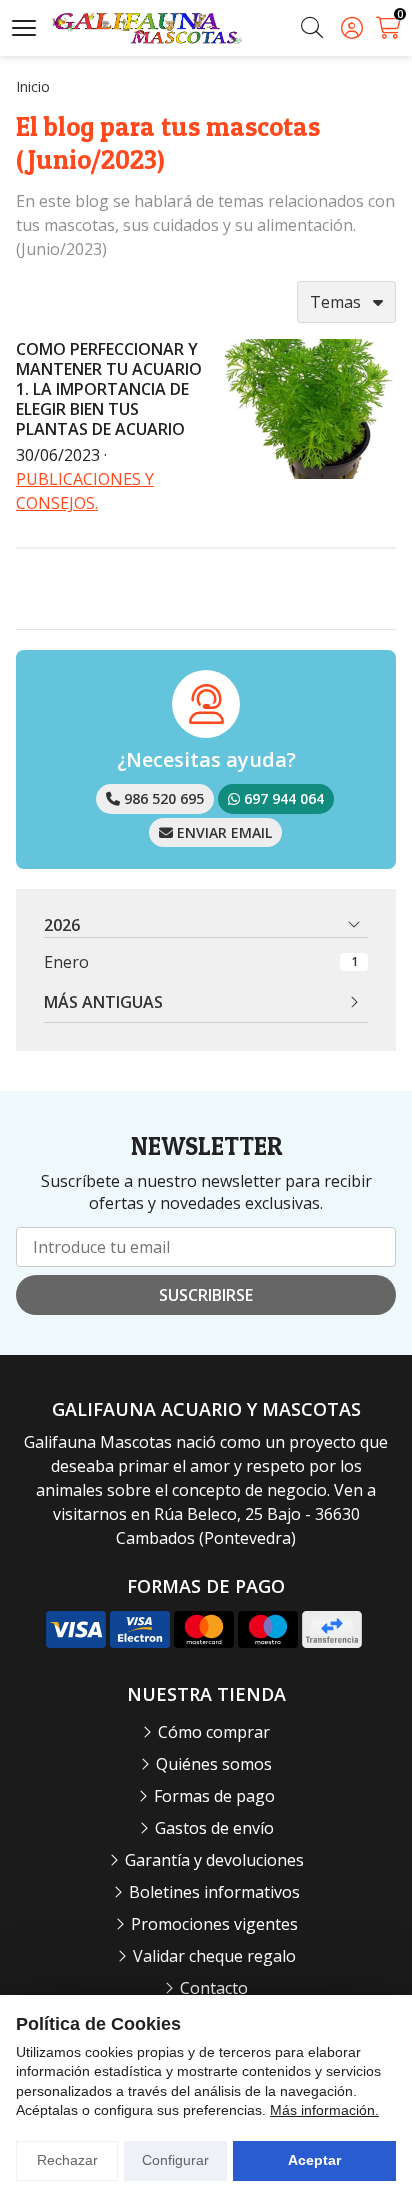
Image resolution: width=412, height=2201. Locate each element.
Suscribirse (206, 1295)
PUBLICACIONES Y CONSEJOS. (85, 491)
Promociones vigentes (214, 1924)
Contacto (214, 1988)
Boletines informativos (214, 1892)
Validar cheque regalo (214, 1956)
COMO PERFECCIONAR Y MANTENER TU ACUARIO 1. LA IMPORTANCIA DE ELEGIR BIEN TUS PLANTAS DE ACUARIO (109, 389)
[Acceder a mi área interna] (352, 28)
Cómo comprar (214, 1732)
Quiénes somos (214, 1764)
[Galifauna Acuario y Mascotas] (147, 28)
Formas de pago (214, 1796)
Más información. (324, 2110)
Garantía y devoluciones (214, 1860)
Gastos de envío (214, 1828)
